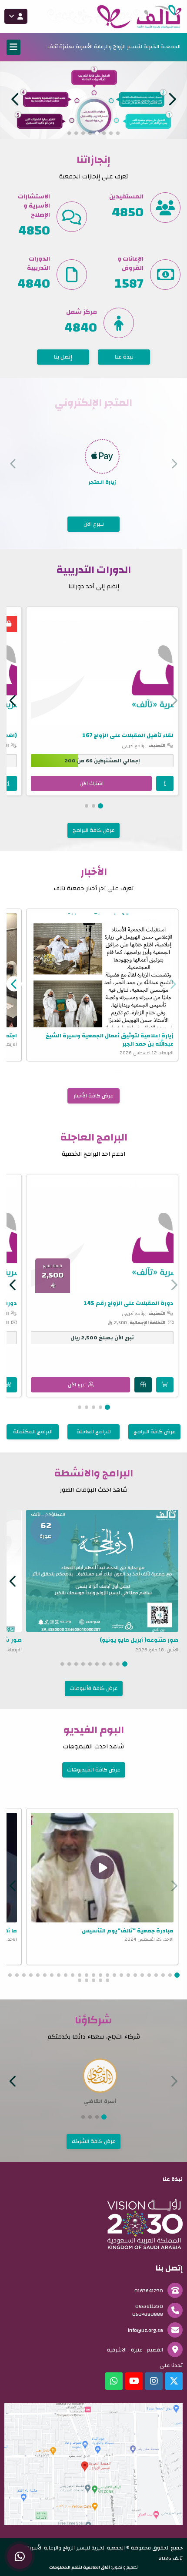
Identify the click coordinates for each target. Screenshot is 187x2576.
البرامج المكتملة (33, 1431)
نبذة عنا (124, 356)
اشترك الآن (92, 783)
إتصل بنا (63, 356)
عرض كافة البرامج (94, 830)
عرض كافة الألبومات (94, 1688)
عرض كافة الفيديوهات (94, 1769)
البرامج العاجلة (94, 1431)
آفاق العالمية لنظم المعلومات (80, 2567)
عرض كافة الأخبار (93, 1095)
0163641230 (149, 2290)
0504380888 (148, 2314)
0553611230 (149, 2306)
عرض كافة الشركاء (93, 2141)
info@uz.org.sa (145, 2330)
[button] (15, 99)
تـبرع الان (94, 523)
